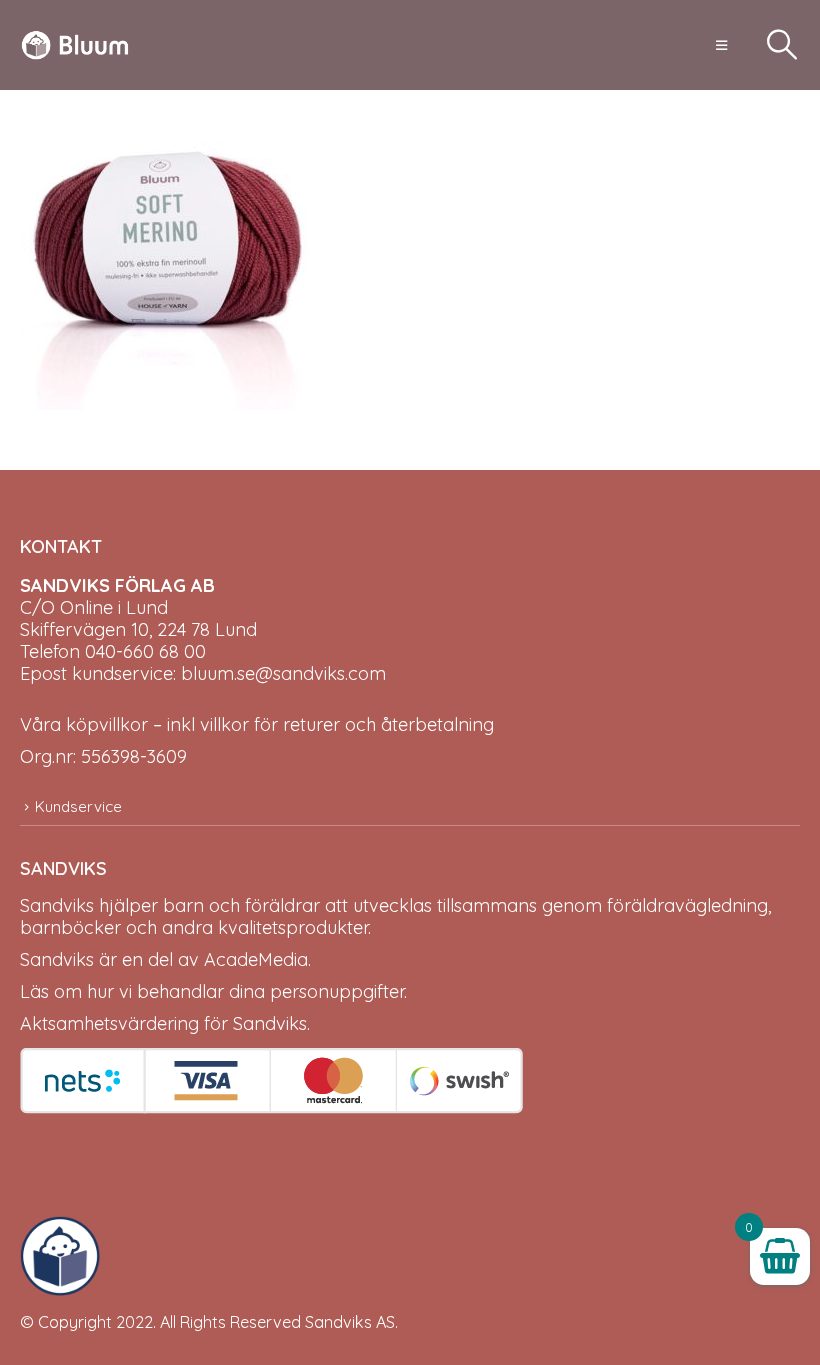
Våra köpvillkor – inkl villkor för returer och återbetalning (257, 724)
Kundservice (78, 806)
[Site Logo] (75, 45)
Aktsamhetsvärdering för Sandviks (163, 1023)
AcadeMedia (256, 959)
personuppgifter (337, 991)
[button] (721, 45)
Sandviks (57, 905)
